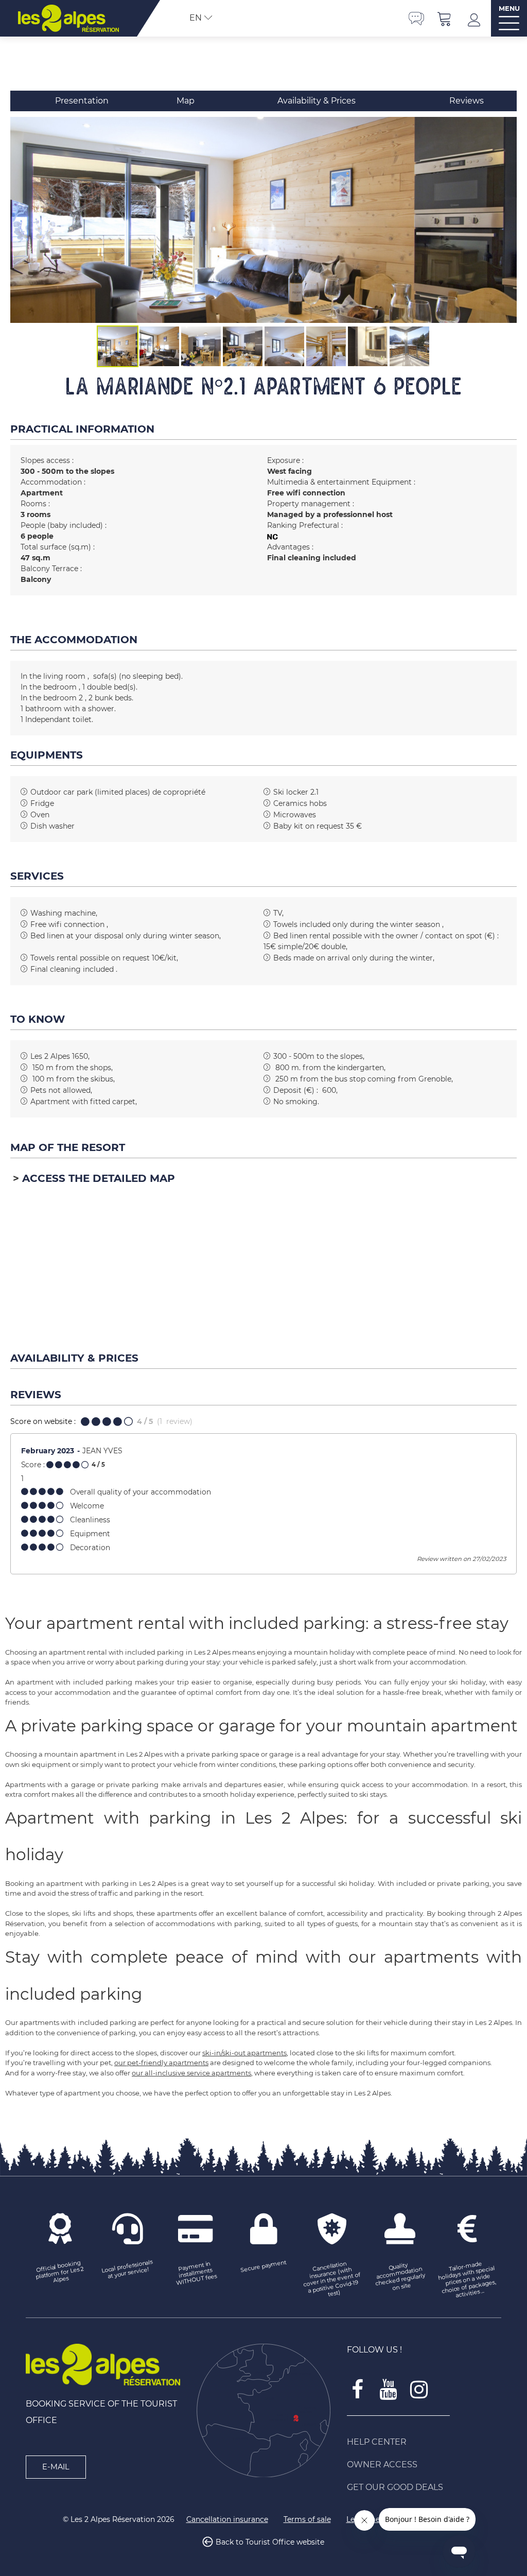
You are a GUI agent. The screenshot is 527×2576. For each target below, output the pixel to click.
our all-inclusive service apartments (191, 2073)
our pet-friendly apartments (161, 2063)
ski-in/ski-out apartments (244, 2053)
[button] (445, 18)
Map (186, 101)
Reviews (467, 101)
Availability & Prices (317, 101)
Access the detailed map (99, 1178)
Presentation (82, 101)
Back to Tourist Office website (270, 2542)
